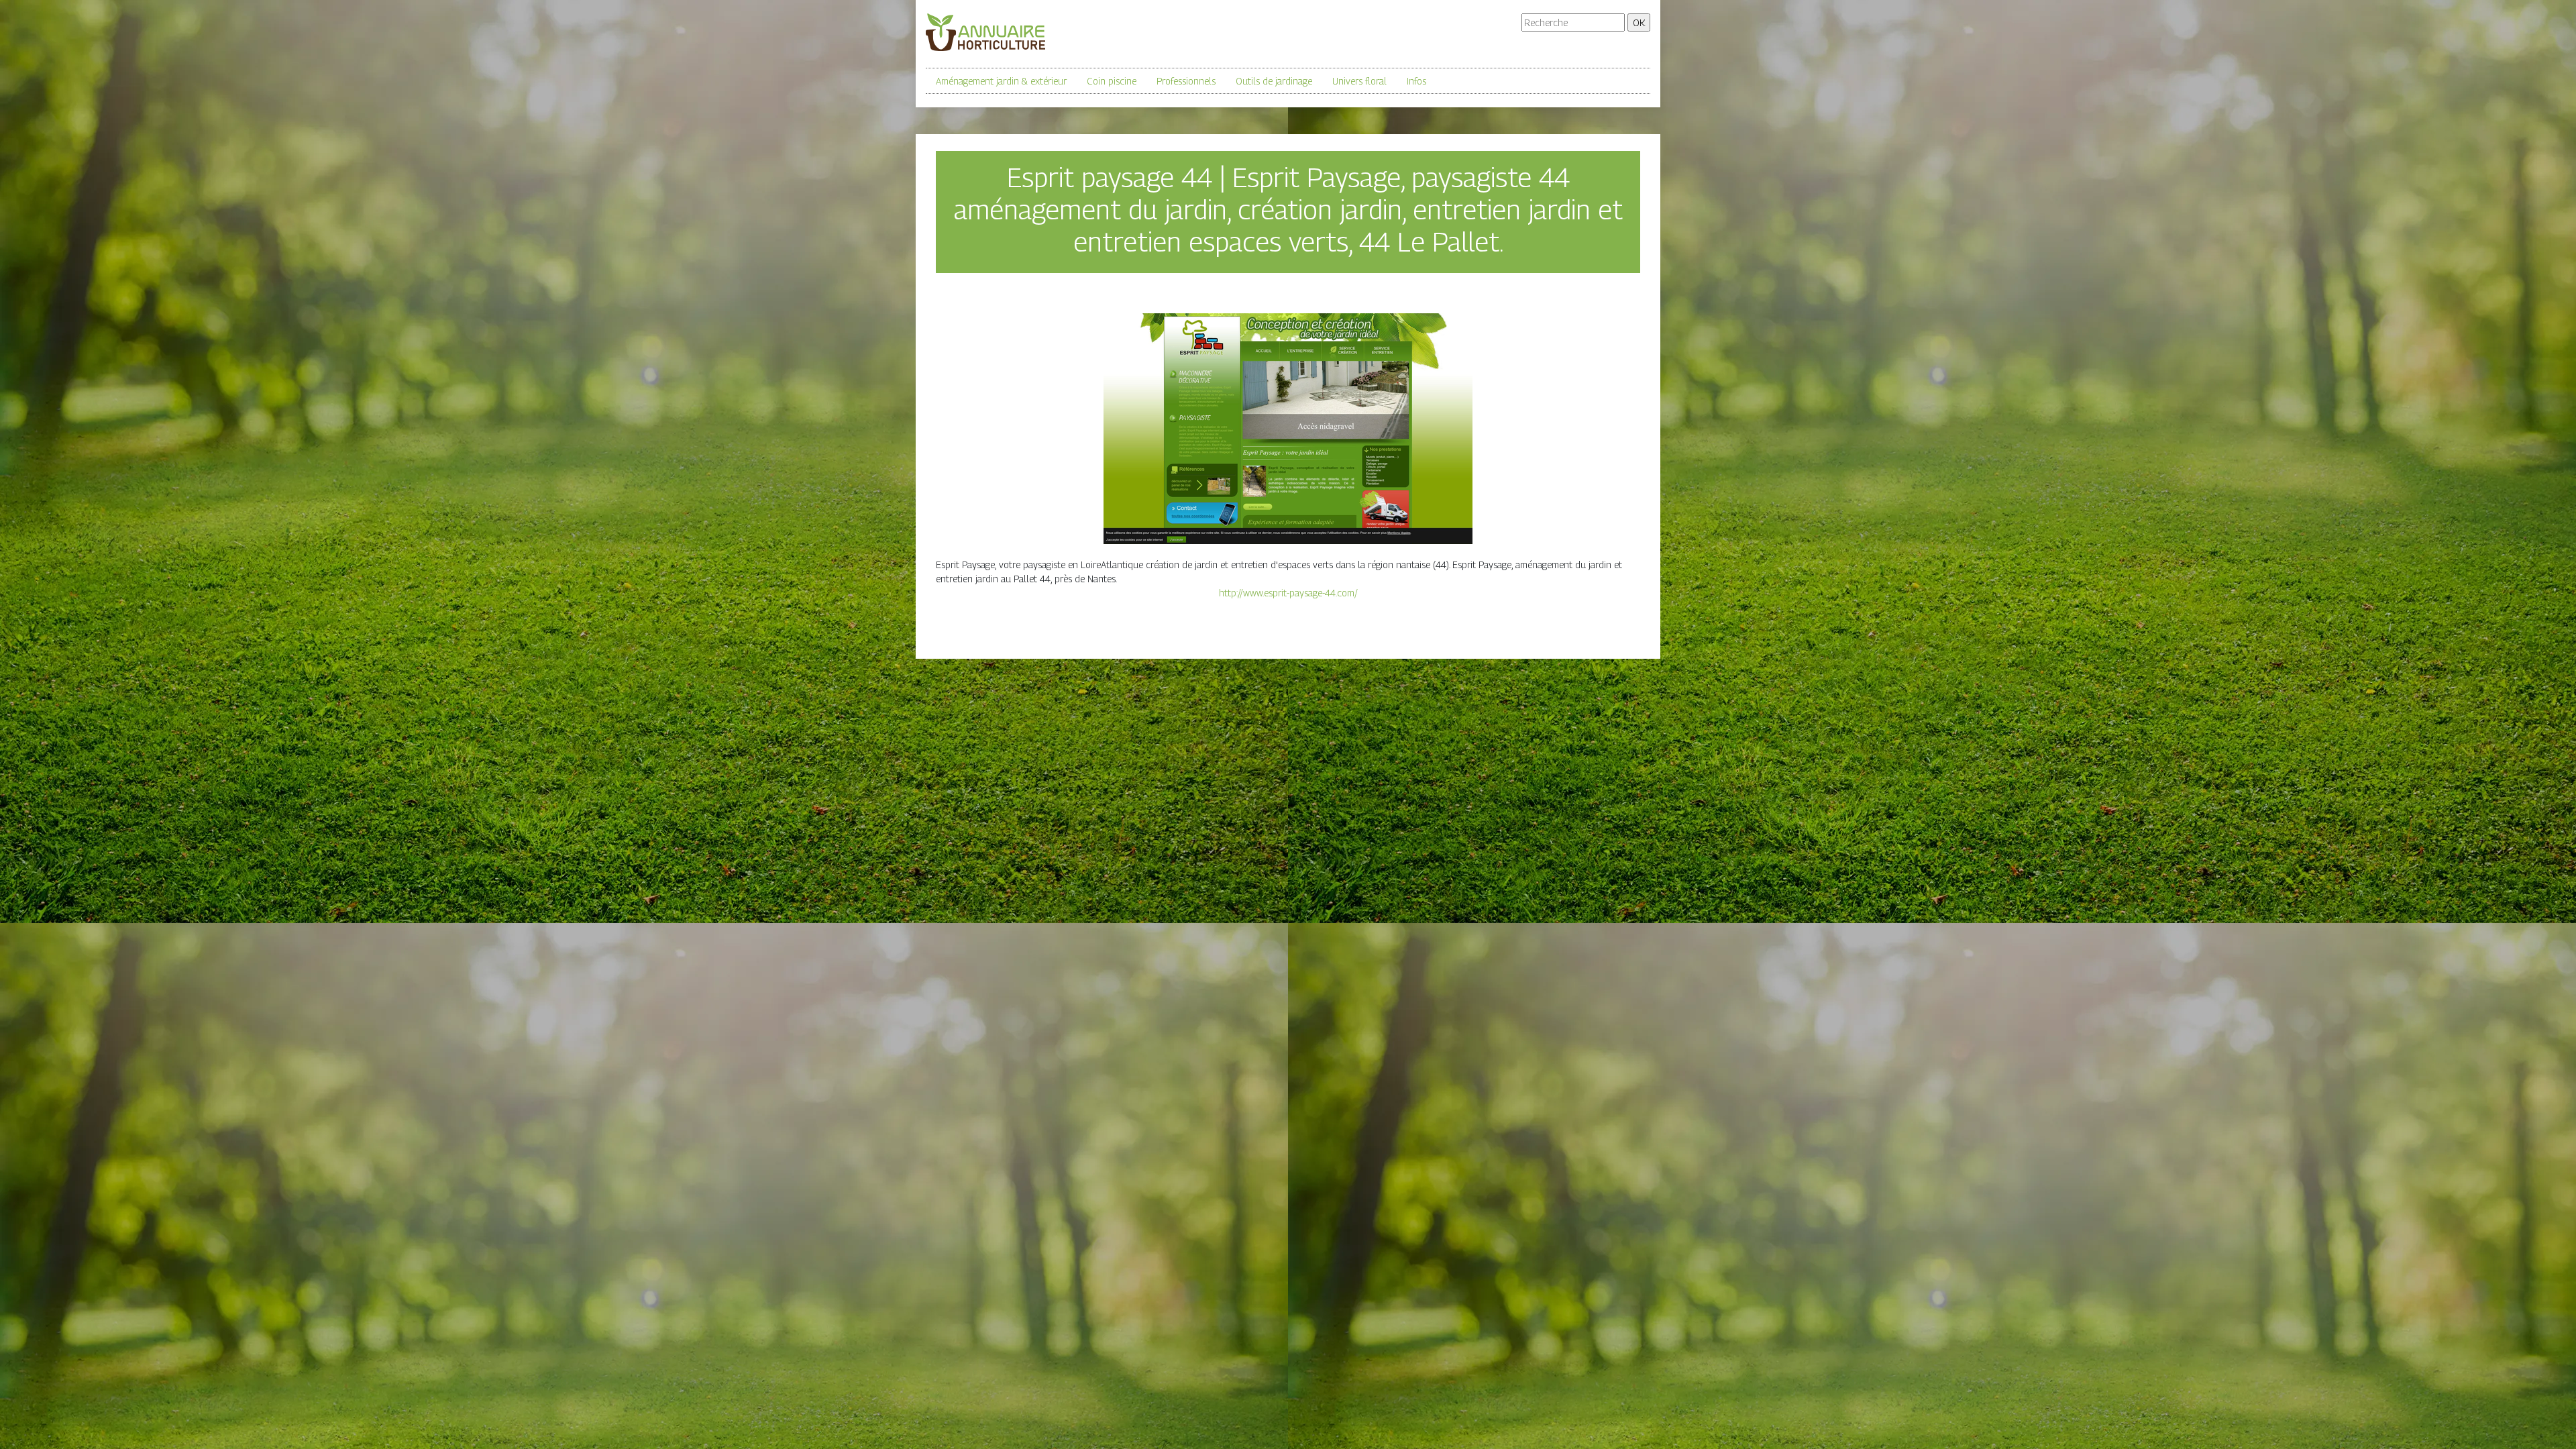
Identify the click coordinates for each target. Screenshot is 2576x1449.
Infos (1416, 81)
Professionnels (1186, 81)
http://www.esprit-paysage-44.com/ (1288, 593)
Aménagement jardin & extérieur (1001, 81)
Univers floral (1359, 81)
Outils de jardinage (1274, 81)
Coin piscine (1112, 81)
